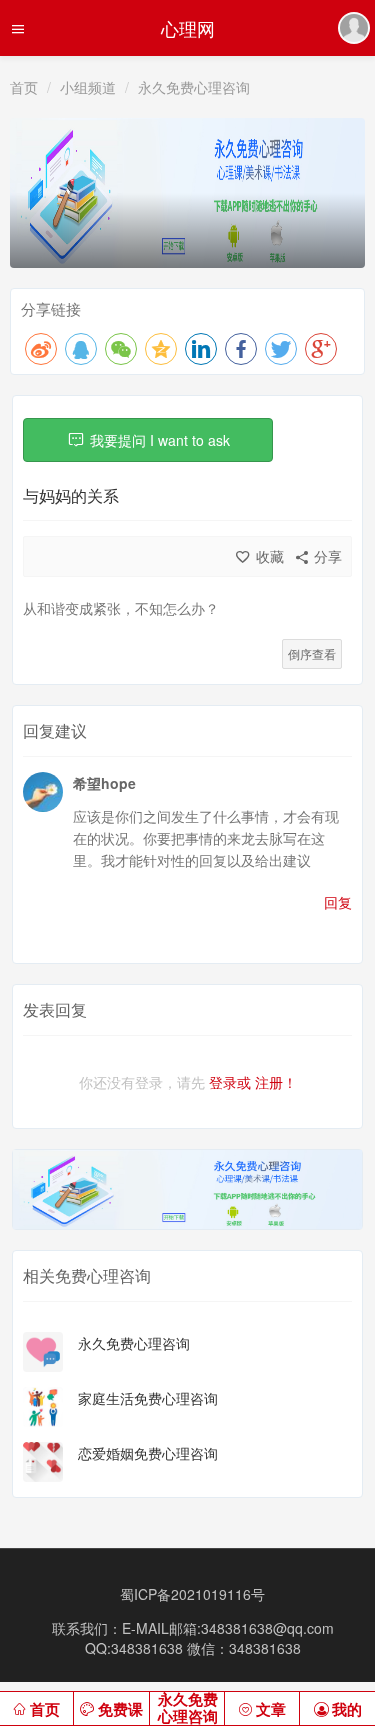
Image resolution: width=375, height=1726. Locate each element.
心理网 (188, 28)
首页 (24, 87)
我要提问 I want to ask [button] (160, 440)
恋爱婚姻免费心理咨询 (148, 1453)
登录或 (230, 1082)
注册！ (276, 1082)
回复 (338, 902)
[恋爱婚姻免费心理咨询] (43, 1460)
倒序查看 (312, 653)
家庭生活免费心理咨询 (148, 1398)
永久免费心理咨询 (194, 87)
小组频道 (88, 87)
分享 (326, 556)
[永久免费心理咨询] (43, 1350)
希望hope (104, 783)
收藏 (270, 556)
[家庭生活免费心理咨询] (43, 1405)
